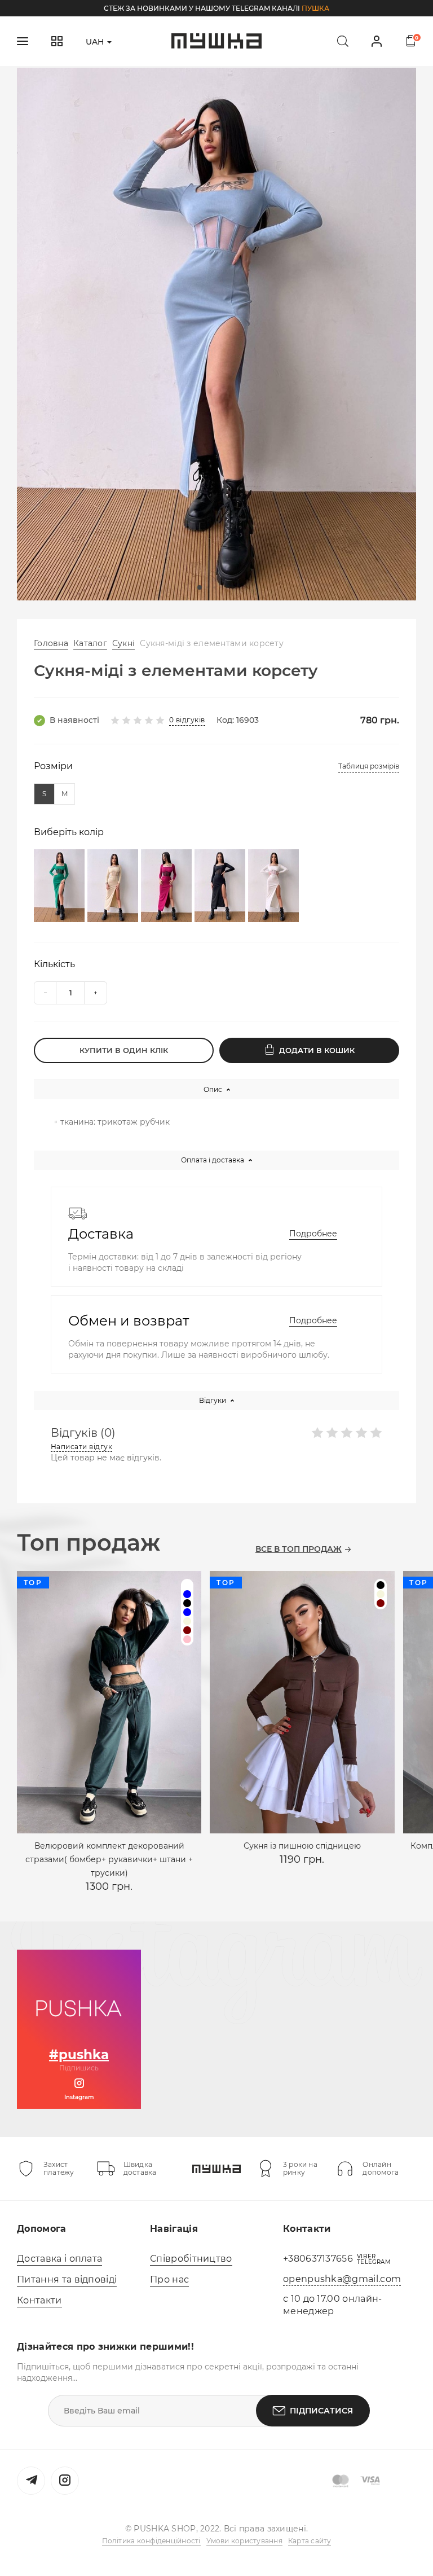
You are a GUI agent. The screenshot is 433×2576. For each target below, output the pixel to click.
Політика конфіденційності (151, 2541)
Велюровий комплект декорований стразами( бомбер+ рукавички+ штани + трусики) (109, 1859)
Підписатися (321, 2411)
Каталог (90, 643)
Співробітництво (191, 2259)
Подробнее (313, 1234)
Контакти (39, 2300)
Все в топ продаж (299, 1549)
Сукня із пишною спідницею (302, 1846)
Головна (51, 643)
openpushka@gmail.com (342, 2279)
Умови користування (244, 2541)
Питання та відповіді (67, 2279)
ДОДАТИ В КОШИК (317, 1050)
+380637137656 (318, 2259)
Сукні (123, 643)
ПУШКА (315, 8)
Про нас (169, 2279)
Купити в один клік (124, 1050)
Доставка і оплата (59, 2259)
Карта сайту (310, 2541)
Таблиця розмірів (369, 766)
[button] (200, 587)
